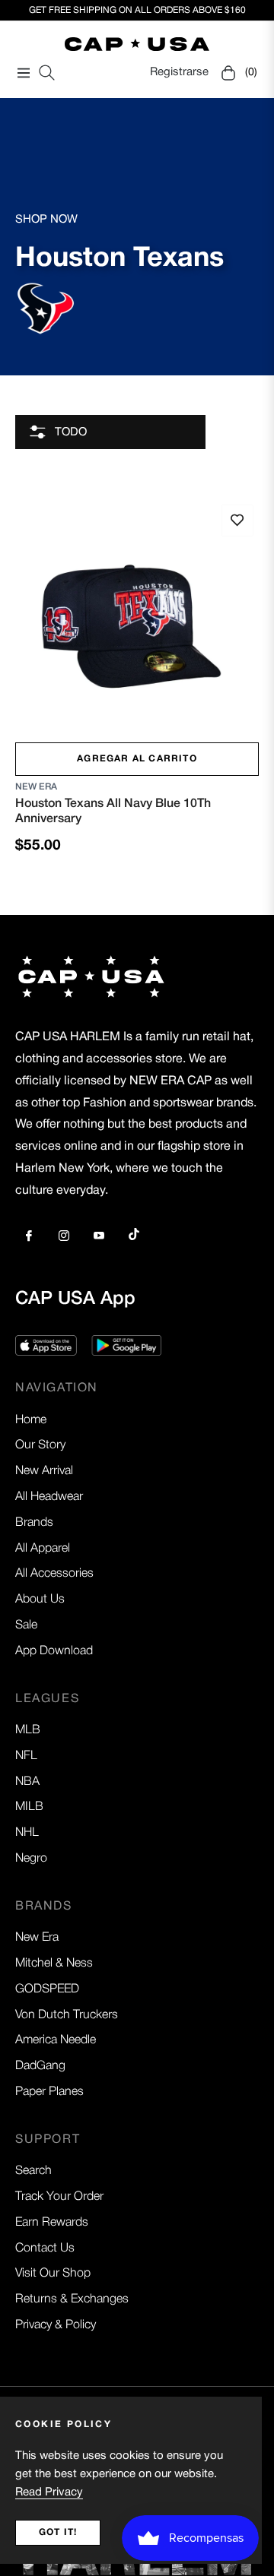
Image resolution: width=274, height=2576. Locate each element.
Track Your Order (59, 2197)
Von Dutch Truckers (67, 2015)
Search (33, 2171)
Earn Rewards (52, 2223)
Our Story (40, 1445)
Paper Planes (49, 2092)
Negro (31, 1859)
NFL (26, 1756)
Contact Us (45, 2248)
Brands (34, 1523)
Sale (26, 1625)
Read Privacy (49, 2492)
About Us (40, 1600)
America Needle (56, 2040)
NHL (27, 1833)
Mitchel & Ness (54, 1964)
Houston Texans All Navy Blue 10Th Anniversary (113, 811)
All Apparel (43, 1549)
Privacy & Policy (56, 2325)
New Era (36, 787)
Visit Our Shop (53, 2274)
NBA (27, 1782)
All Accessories (54, 1574)
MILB (29, 1807)
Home (31, 1420)
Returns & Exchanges (72, 2299)
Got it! (58, 2532)
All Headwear (49, 1497)
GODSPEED (47, 1989)
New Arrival (44, 1471)
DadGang (40, 2066)
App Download (54, 1651)
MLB (28, 1730)
